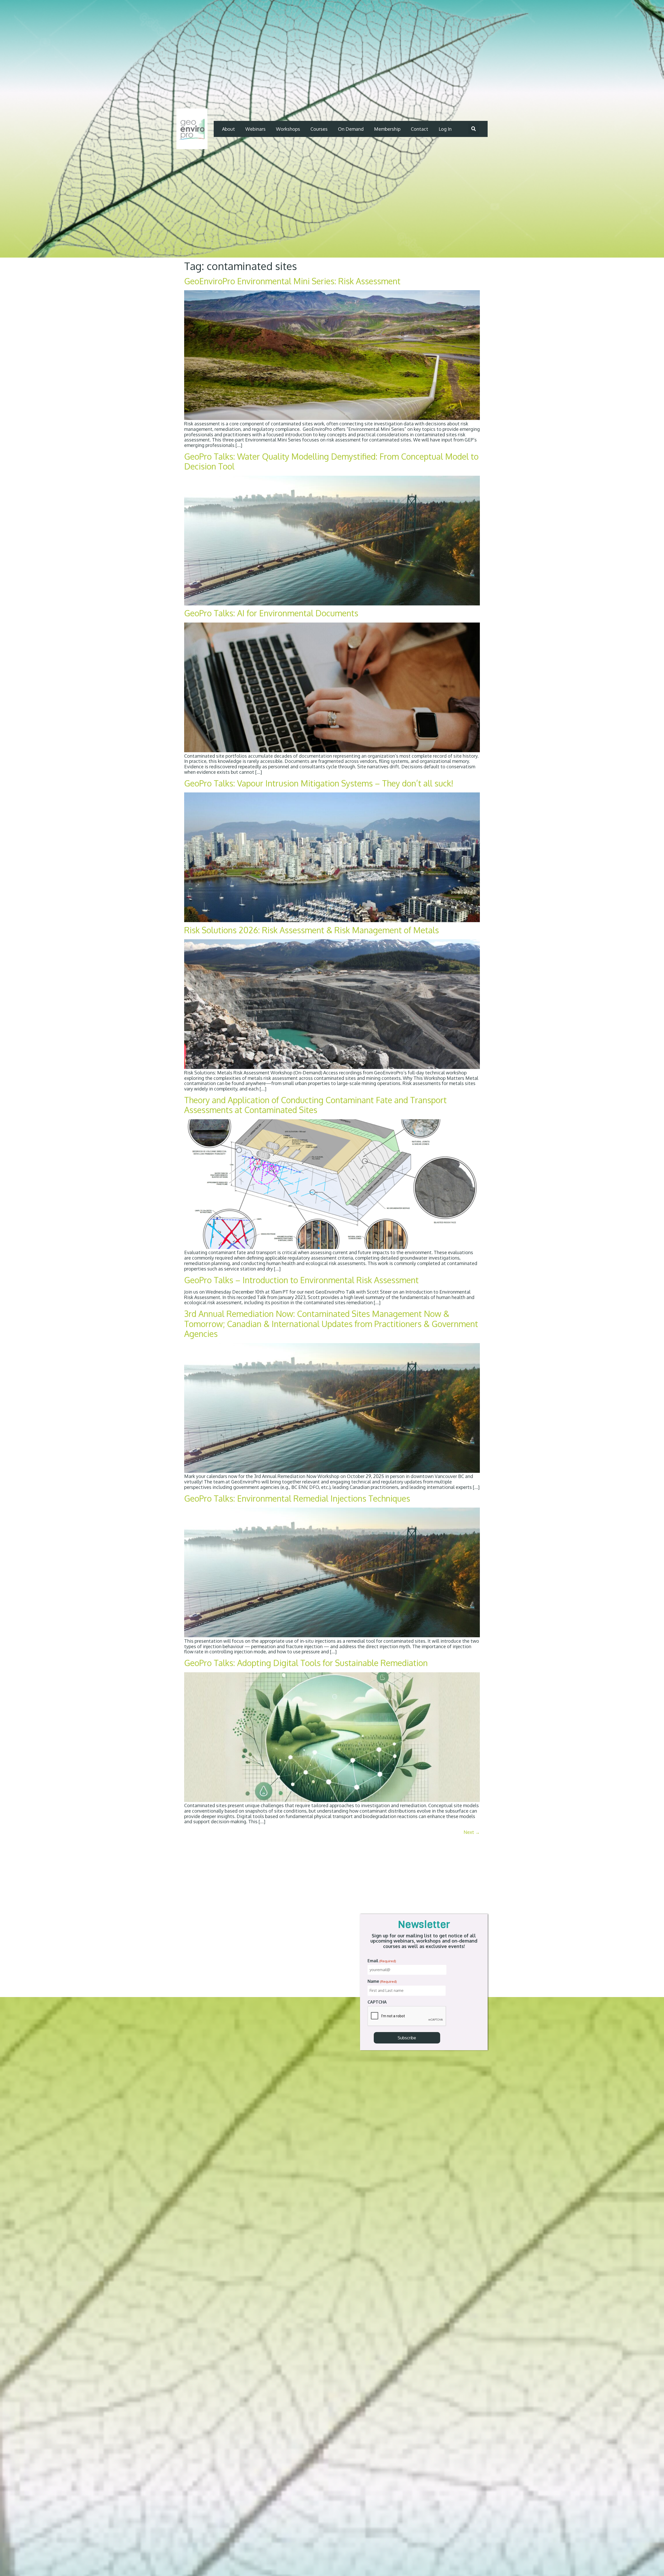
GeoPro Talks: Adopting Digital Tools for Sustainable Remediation (306, 1663)
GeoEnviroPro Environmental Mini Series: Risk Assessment (292, 281)
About (229, 129)
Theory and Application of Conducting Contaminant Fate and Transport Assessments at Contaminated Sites (315, 1105)
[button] (474, 129)
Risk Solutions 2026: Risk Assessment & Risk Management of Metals (312, 930)
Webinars (255, 129)
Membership (387, 129)
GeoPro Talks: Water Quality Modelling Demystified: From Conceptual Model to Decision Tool (331, 461)
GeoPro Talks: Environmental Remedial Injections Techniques (297, 1498)
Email (382, 1961)
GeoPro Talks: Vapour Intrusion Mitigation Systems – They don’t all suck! (319, 783)
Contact (420, 129)
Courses (319, 129)
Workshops (288, 129)
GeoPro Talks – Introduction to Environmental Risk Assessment (301, 1280)
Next (472, 1832)
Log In (445, 129)
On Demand (351, 129)
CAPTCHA (377, 2002)
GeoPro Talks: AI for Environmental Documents (271, 613)
